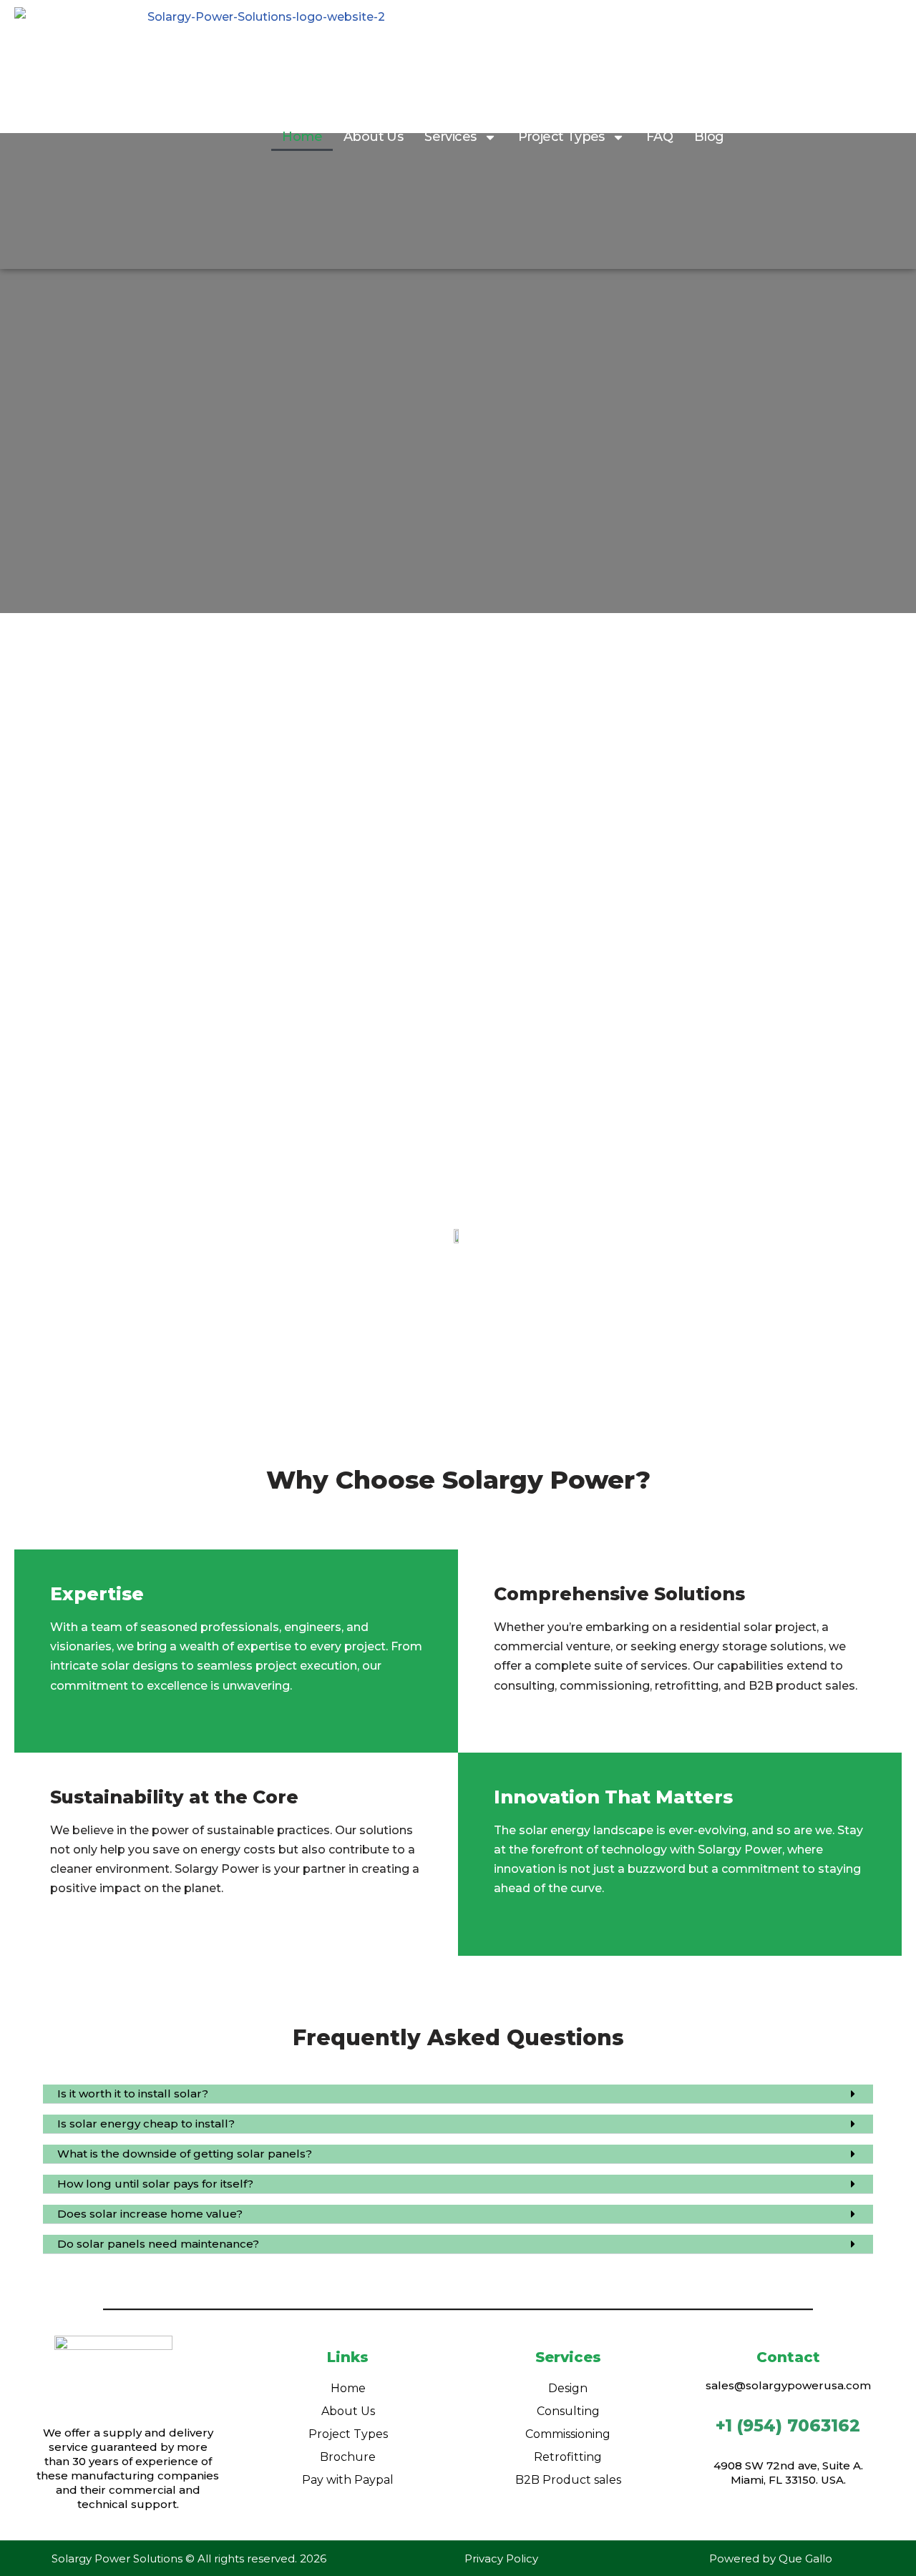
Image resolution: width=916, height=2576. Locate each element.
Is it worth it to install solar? (133, 2093)
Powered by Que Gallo (771, 2558)
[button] (458, 2094)
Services (450, 137)
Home (302, 137)
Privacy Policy (501, 2558)
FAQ (659, 137)
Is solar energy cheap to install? (146, 2124)
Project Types (561, 137)
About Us (373, 137)
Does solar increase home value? (150, 2214)
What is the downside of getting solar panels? (185, 2154)
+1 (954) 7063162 (788, 2426)
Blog (709, 137)
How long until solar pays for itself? (155, 2184)
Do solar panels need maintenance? (158, 2244)
